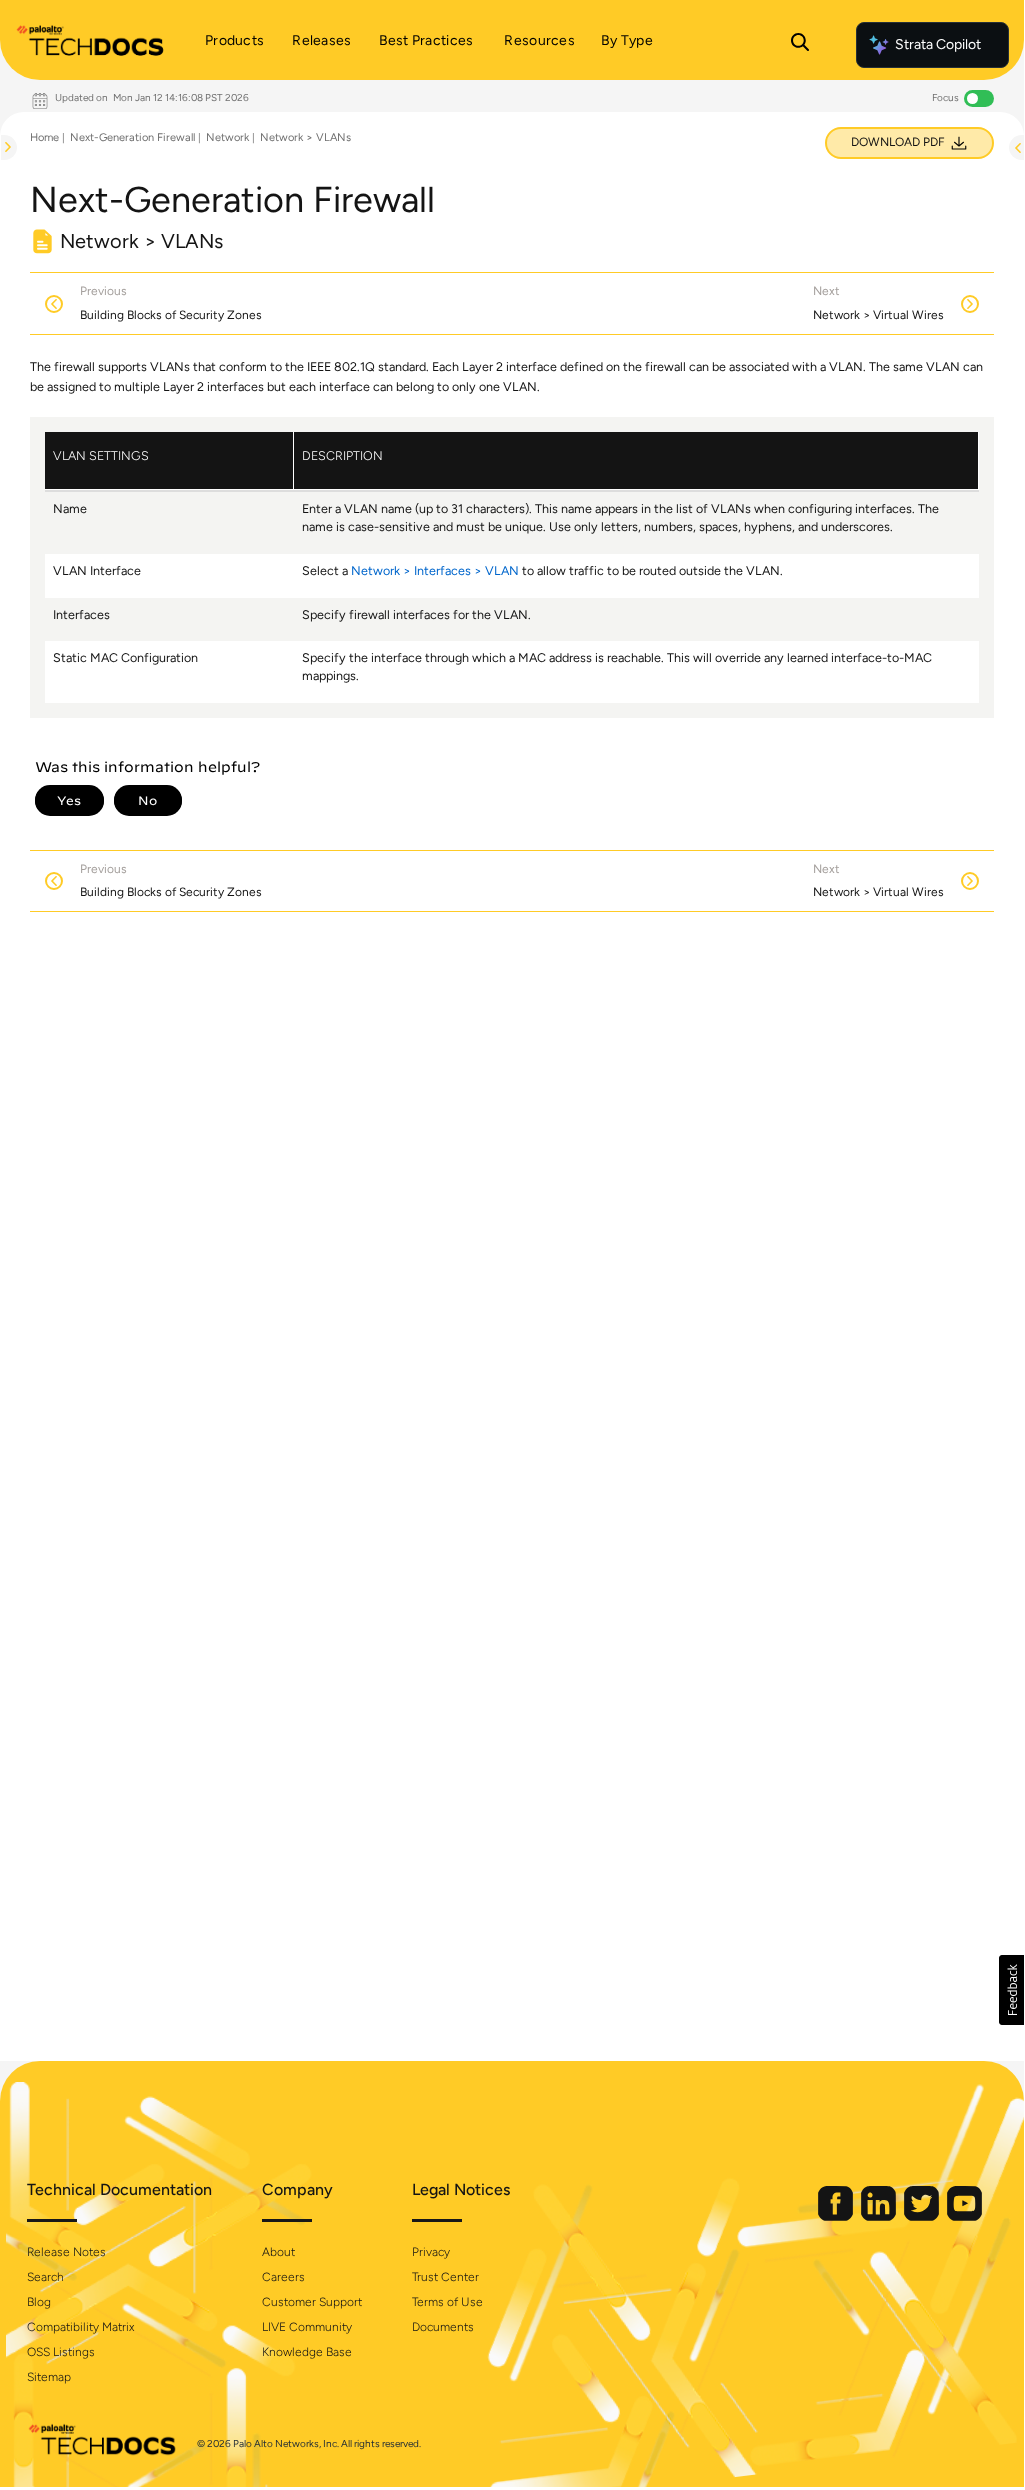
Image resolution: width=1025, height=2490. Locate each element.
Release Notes (66, 2252)
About (278, 2252)
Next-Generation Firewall (132, 137)
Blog (39, 2302)
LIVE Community (307, 2327)
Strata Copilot (938, 44)
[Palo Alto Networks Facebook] (837, 2216)
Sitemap (49, 2377)
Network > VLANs (305, 137)
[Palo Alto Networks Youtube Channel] (964, 2216)
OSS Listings (61, 2352)
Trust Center (445, 2277)
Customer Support (312, 2302)
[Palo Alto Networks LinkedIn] (880, 2216)
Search (45, 2277)
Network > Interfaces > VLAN (435, 570)
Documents (443, 2327)
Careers (283, 2277)
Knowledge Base (307, 2352)
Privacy (431, 2252)
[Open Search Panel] (800, 45)
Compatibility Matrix (80, 2327)
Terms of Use (447, 2302)
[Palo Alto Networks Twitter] (923, 2216)
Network (227, 137)
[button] (1011, 1990)
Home (44, 137)
